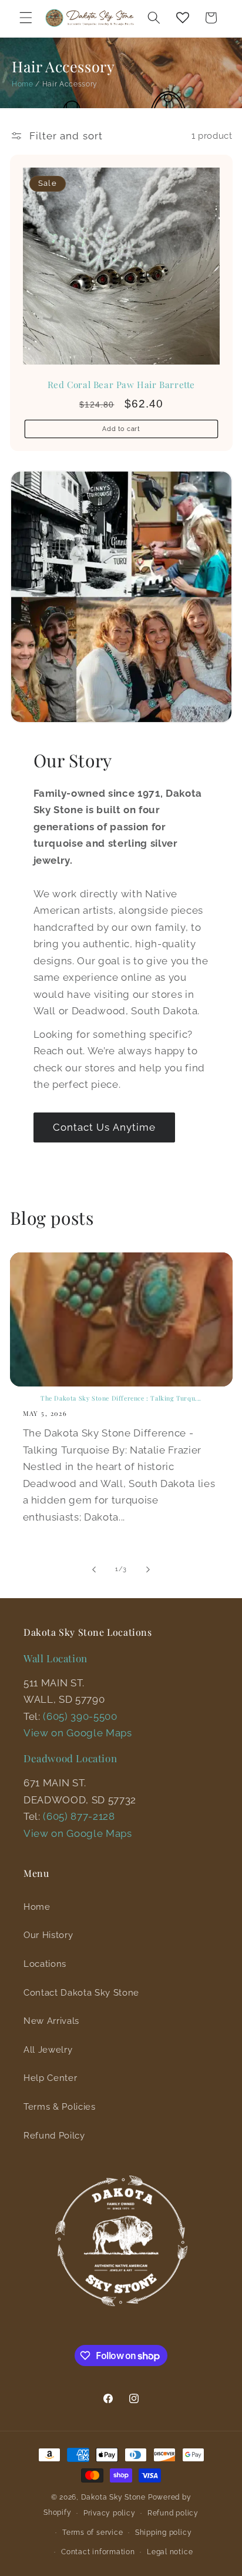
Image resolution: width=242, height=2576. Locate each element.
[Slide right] (148, 1569)
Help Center (50, 2078)
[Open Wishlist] (183, 18)
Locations (45, 1964)
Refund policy (173, 2513)
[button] (26, 18)
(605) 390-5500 (80, 1716)
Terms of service (93, 2532)
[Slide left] (94, 1569)
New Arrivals (51, 2021)
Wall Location (56, 1658)
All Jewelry (48, 2050)
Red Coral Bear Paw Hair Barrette (121, 385)
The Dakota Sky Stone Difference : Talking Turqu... (121, 1399)
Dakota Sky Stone (113, 2497)
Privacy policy (110, 2513)
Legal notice (170, 2552)
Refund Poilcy (54, 2136)
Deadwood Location (70, 1758)
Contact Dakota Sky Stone (81, 1993)
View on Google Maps (78, 1733)
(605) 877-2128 (79, 1816)
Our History (48, 1935)
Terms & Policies (60, 2107)
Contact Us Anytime (105, 1127)
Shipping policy (164, 2532)
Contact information (98, 2552)
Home (23, 84)
